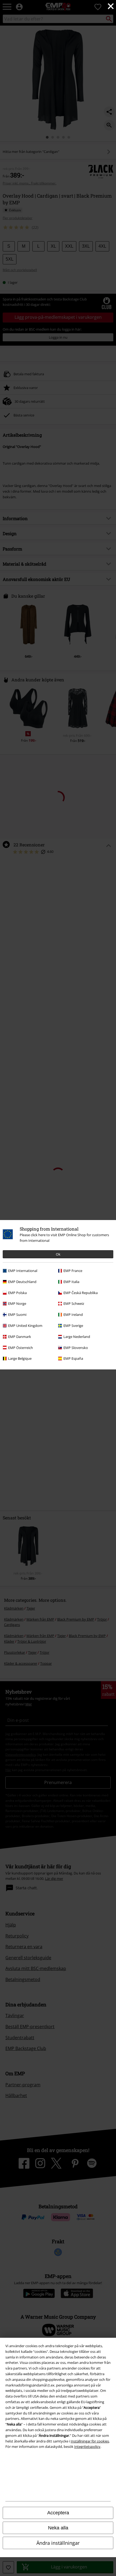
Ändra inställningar (58, 2543)
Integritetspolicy (87, 2447)
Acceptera (58, 2513)
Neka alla (58, 2528)
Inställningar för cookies (90, 2441)
